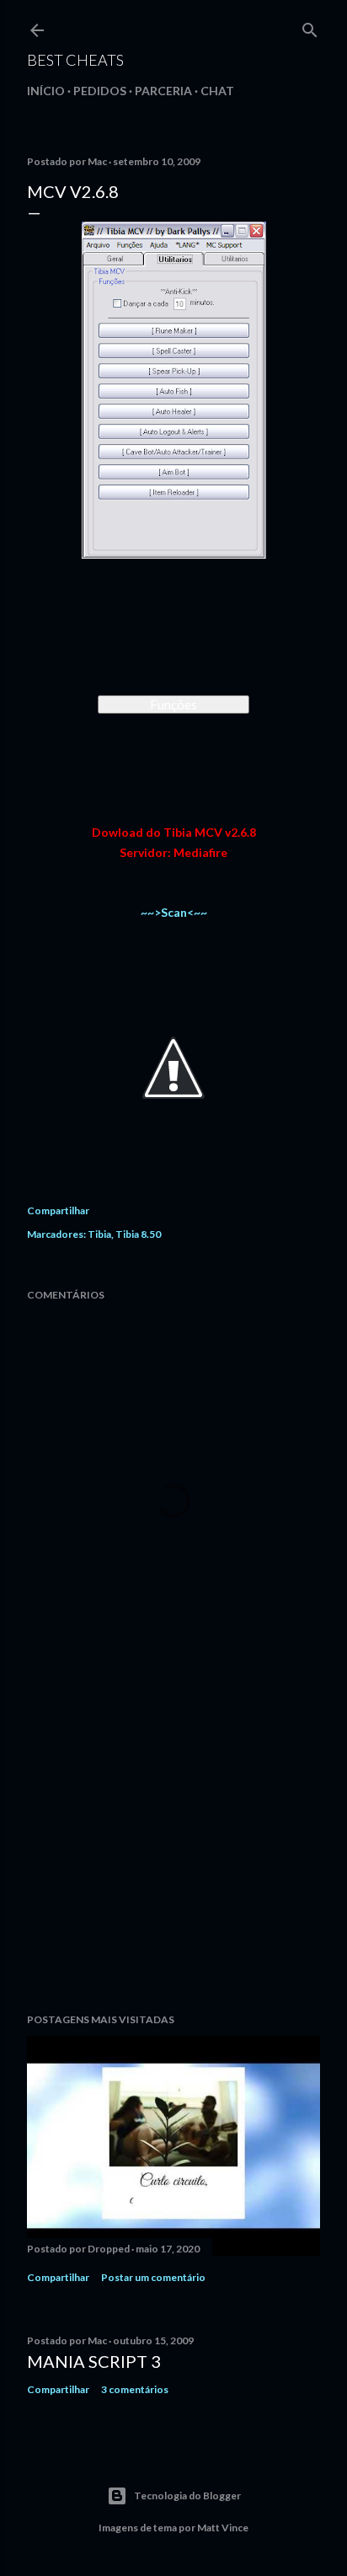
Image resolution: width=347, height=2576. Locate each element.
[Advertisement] (173, 1853)
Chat (217, 91)
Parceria (163, 91)
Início (46, 91)
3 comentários (135, 2389)
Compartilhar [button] (58, 1210)
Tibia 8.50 (138, 1234)
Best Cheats (75, 60)
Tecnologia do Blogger (187, 2496)
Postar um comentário (153, 2277)
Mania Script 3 (94, 2361)
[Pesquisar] (310, 27)
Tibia (99, 1234)
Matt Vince (223, 2528)
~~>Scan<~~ (174, 912)
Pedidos (100, 91)
